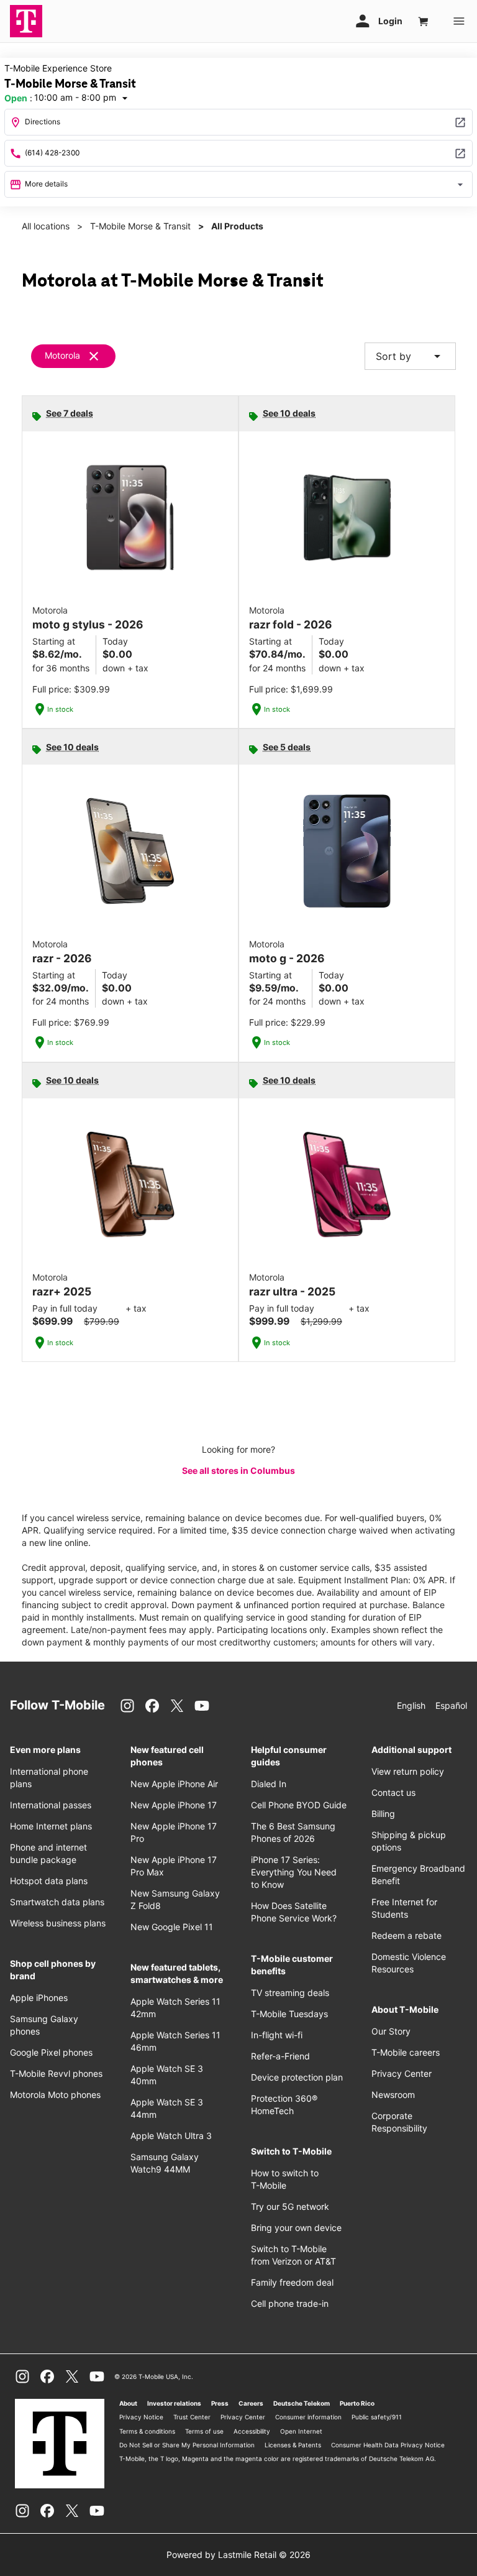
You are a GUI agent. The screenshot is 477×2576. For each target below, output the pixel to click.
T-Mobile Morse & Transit (140, 226)
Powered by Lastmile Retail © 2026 (238, 2555)
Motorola (62, 355)
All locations (46, 226)
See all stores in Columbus (238, 1470)
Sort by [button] (410, 356)
